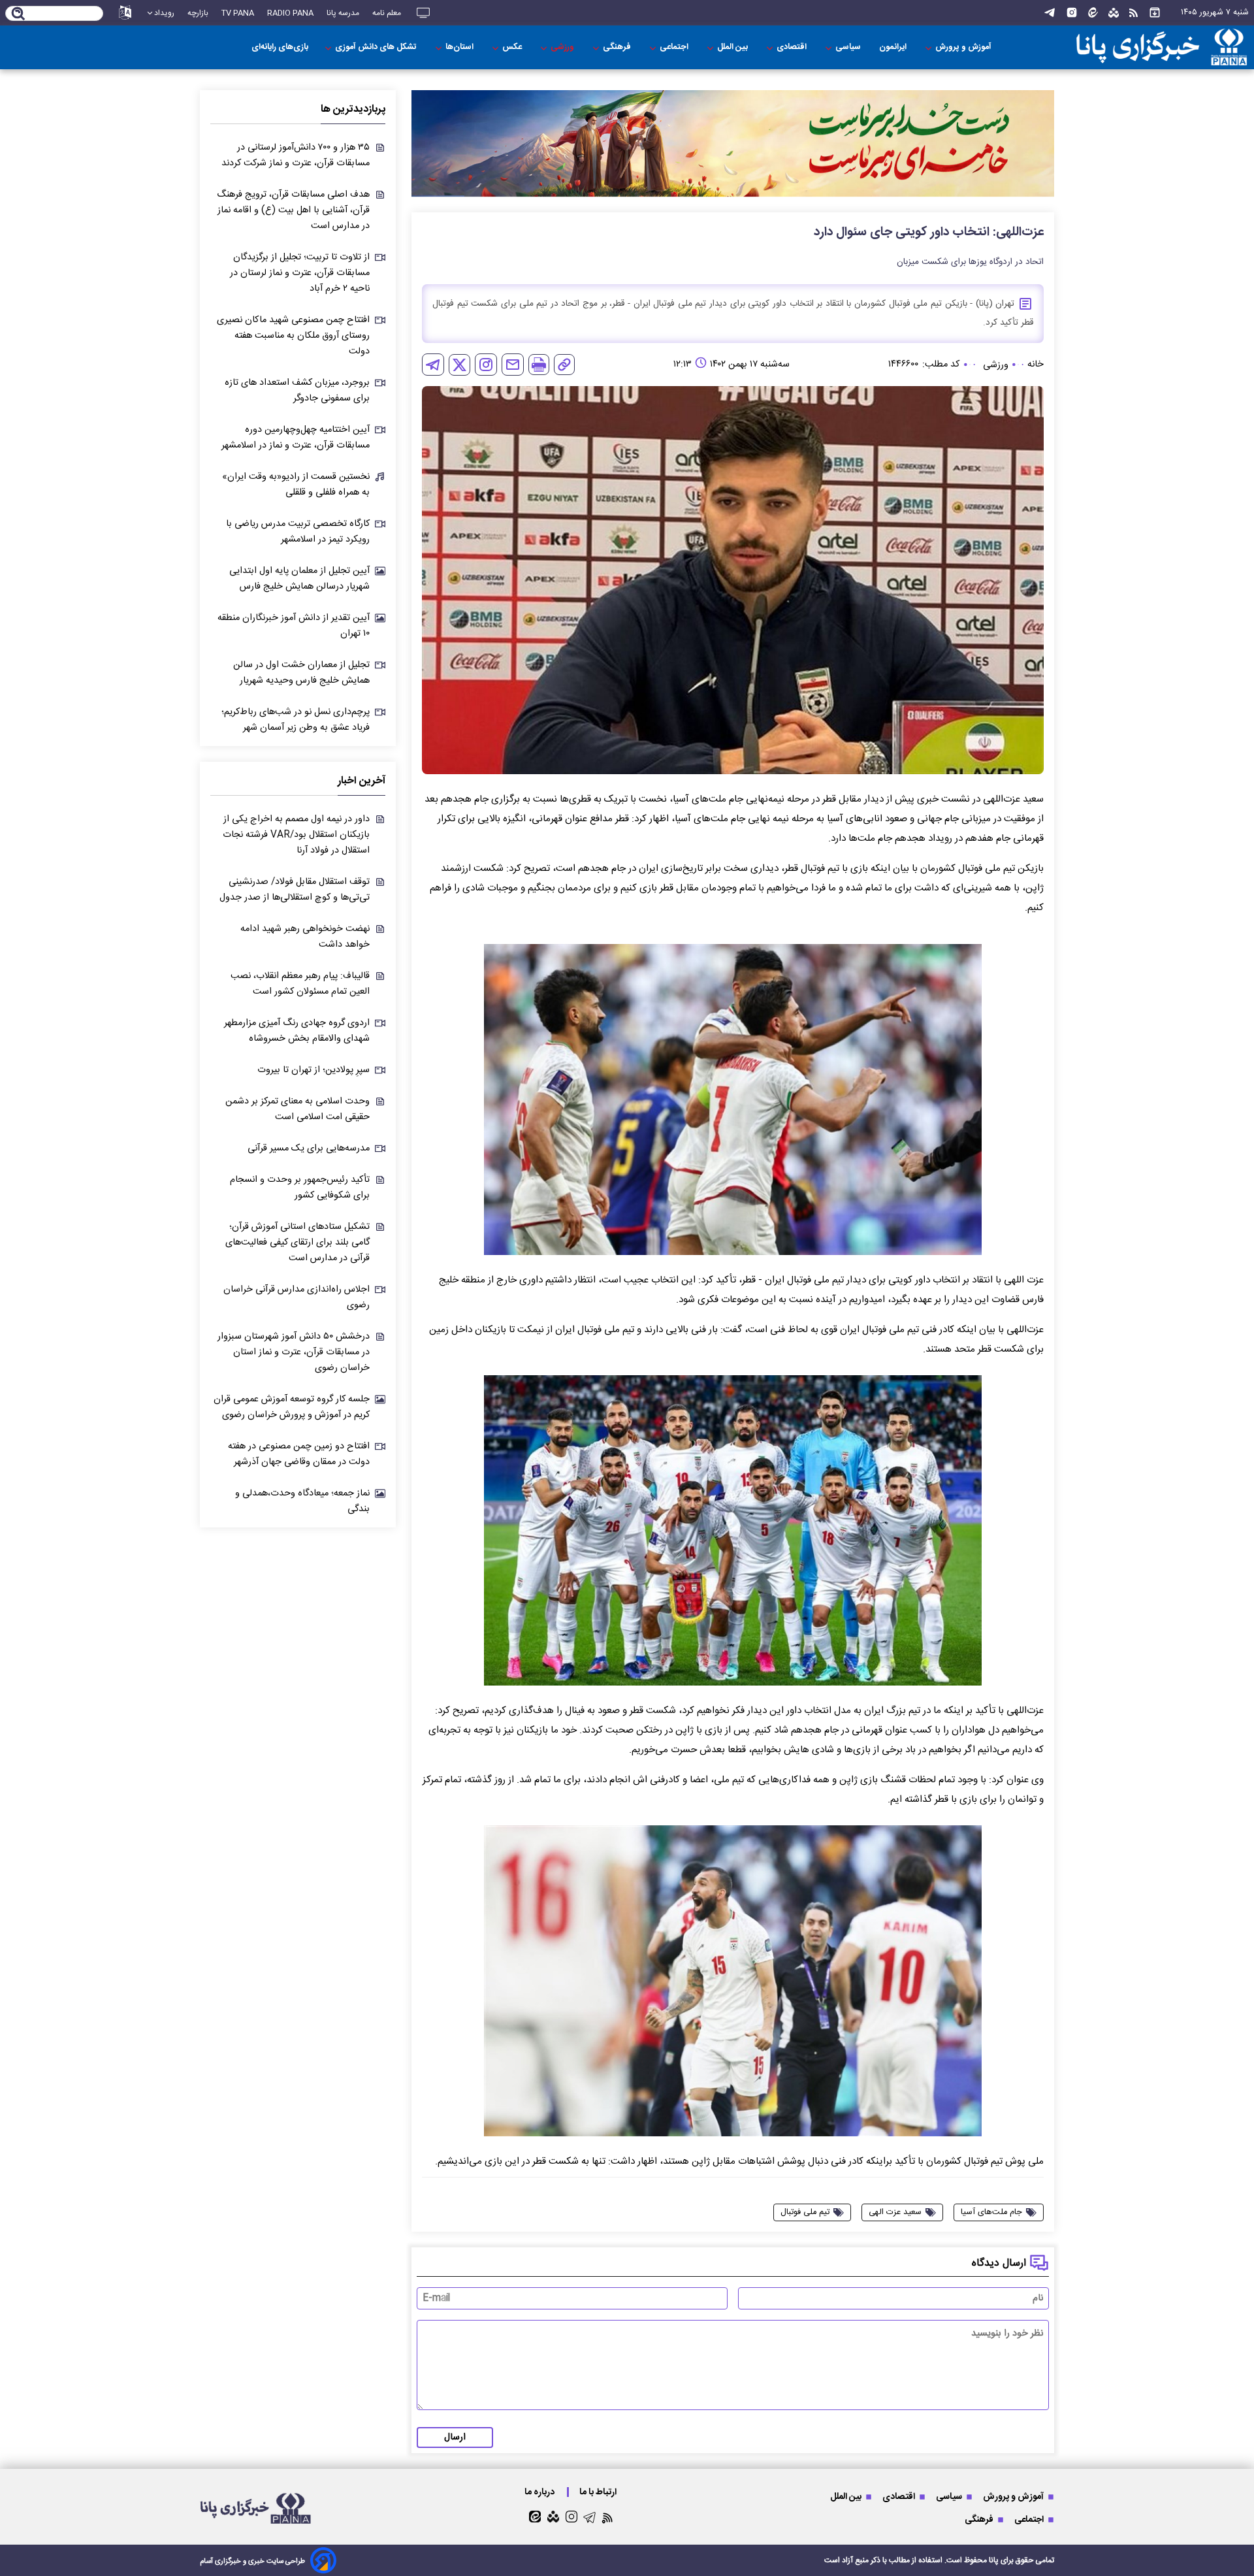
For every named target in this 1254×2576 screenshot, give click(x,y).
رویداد (164, 13)
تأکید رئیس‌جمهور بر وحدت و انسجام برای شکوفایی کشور (300, 1188)
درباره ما (540, 2492)
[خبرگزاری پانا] (1162, 47)
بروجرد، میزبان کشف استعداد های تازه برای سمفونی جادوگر (297, 391)
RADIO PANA (290, 13)
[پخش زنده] (423, 13)
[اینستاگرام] (1072, 13)
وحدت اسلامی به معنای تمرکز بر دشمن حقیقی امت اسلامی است (297, 1109)
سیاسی (849, 47)
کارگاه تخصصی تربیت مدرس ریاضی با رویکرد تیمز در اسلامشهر (298, 532)
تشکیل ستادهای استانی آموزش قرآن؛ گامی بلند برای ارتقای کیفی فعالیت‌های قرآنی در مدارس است (297, 1243)
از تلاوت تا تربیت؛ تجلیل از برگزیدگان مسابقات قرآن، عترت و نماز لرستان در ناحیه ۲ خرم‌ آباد (300, 273)
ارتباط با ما (599, 2492)
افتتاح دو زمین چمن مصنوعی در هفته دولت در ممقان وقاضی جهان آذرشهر (299, 1454)
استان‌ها (460, 47)
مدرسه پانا (343, 13)
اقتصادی (793, 47)
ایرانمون (894, 47)
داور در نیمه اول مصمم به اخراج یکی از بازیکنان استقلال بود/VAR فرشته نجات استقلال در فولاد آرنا (296, 835)
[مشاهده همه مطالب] (1155, 13)
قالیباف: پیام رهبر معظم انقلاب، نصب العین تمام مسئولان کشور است (300, 984)
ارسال (455, 2437)
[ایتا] (1093, 13)
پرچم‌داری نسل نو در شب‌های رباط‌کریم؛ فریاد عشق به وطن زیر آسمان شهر (296, 720)
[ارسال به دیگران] (513, 365)
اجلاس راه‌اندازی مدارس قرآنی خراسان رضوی (297, 1297)
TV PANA (238, 13)
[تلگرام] (1050, 13)
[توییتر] (459, 365)
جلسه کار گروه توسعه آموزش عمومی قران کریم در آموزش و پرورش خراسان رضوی (292, 1407)
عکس (513, 47)
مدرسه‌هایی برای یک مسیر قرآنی (309, 1149)
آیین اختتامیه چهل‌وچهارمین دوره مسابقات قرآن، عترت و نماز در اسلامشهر (296, 438)
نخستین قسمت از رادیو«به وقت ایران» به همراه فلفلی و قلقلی (296, 485)
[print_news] (539, 365)
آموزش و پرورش (964, 47)
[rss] (1133, 13)
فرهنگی (618, 47)
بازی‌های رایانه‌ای (280, 47)
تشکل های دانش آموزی (377, 47)
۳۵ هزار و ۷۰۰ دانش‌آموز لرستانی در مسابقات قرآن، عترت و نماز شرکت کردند (296, 155)
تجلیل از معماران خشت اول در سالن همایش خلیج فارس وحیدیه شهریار (301, 673)
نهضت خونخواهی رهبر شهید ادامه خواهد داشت (305, 937)
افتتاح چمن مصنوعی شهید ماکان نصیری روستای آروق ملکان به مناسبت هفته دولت (293, 336)
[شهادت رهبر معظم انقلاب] (733, 143)
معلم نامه (387, 13)
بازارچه (198, 13)
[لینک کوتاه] (564, 365)
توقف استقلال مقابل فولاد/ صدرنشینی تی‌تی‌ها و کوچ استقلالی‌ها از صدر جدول (295, 890)
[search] (19, 14)
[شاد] (1114, 13)
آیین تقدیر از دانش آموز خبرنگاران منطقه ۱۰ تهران (294, 626)
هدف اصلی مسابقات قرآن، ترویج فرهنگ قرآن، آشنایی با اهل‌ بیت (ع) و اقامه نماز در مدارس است (293, 210)
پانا (994, 2560)
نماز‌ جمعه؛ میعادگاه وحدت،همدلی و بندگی (302, 1501)
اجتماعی (675, 47)
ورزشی (563, 47)
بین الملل (733, 47)
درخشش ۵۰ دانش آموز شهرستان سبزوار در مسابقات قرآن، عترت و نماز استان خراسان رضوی (294, 1352)
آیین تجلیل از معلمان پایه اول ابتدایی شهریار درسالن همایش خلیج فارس (299, 579)
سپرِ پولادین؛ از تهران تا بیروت (313, 1070)
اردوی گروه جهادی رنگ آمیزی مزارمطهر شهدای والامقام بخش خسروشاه (297, 1031)
